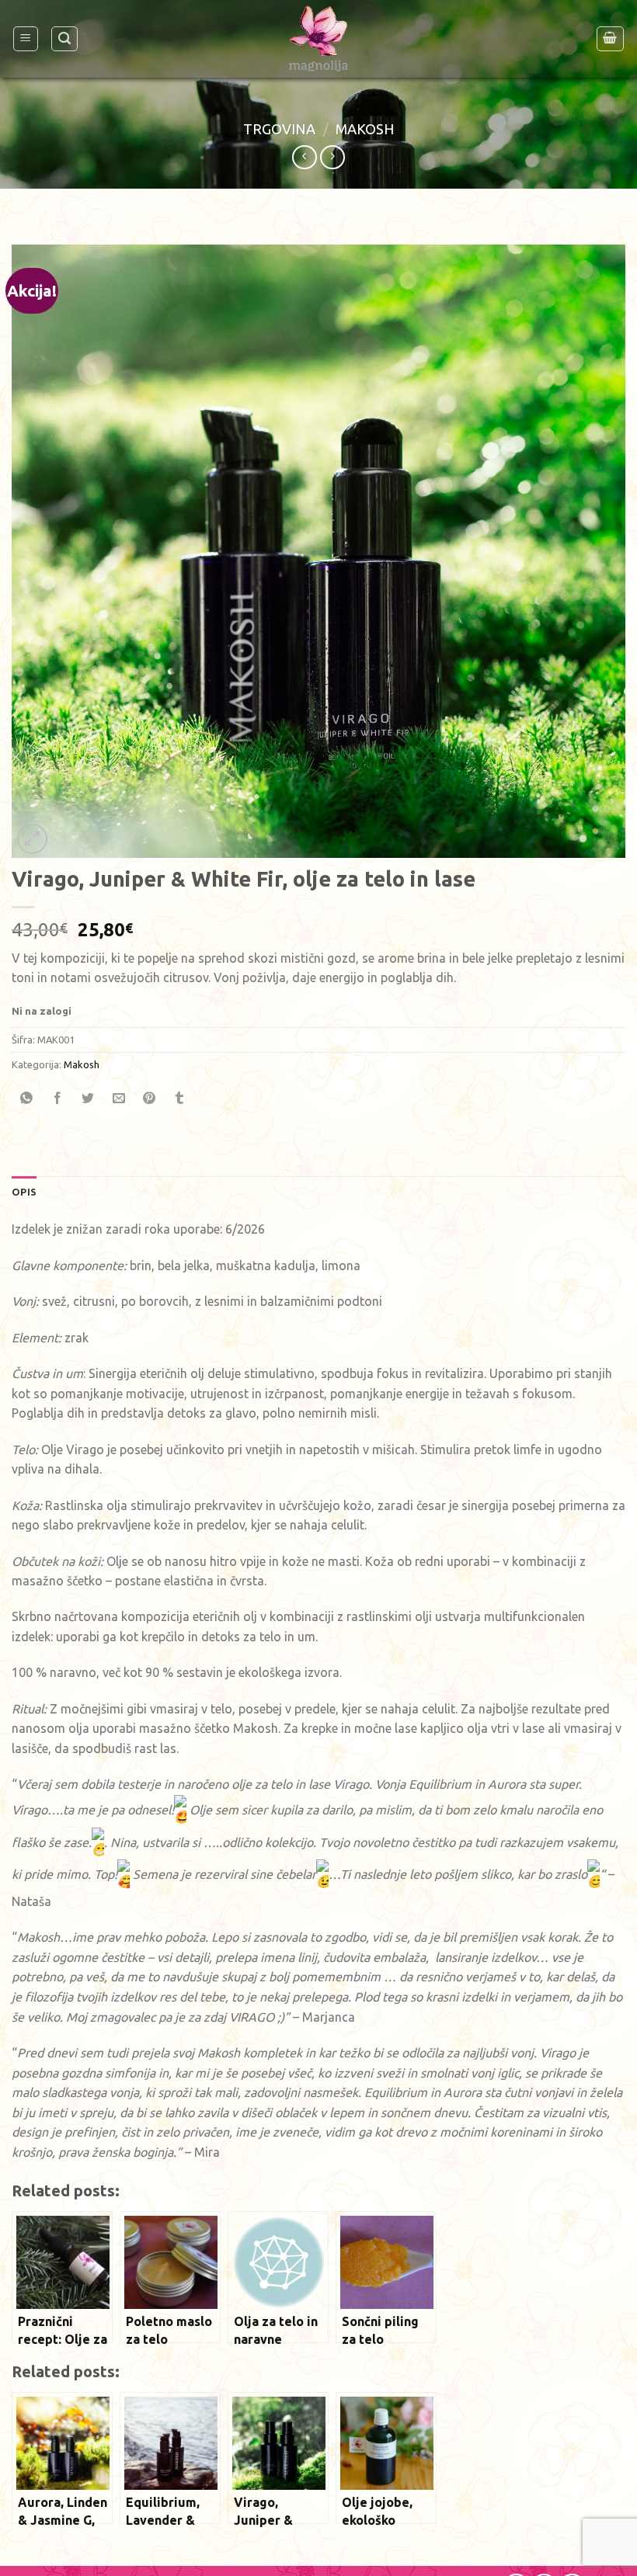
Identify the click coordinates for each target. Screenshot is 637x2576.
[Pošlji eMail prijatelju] (119, 1099)
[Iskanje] (64, 39)
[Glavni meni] (26, 39)
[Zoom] (32, 839)
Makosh (365, 129)
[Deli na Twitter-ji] (88, 1099)
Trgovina (279, 129)
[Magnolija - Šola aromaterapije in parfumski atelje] (318, 39)
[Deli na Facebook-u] (57, 1099)
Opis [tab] (24, 1192)
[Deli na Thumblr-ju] (179, 1099)
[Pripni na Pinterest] (149, 1099)
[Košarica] (611, 39)
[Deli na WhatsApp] (27, 1099)
